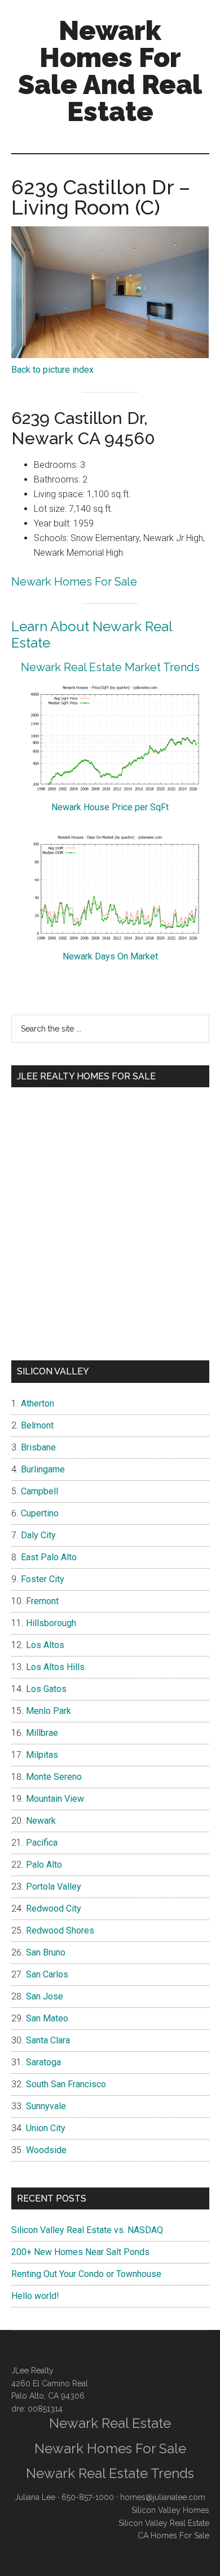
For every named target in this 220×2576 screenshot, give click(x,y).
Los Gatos (46, 1689)
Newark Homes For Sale (74, 582)
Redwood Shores (60, 1930)
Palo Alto (44, 1865)
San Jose (45, 1996)
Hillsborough (51, 1623)
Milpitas (42, 1755)
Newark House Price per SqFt (110, 807)
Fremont (42, 1601)
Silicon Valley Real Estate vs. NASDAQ (87, 2230)
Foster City (43, 1579)
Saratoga (43, 2062)
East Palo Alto (49, 1557)
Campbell (39, 1491)
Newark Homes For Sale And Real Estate (110, 71)
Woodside (46, 2150)
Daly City (38, 1535)
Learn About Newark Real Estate (92, 635)
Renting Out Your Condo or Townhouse (86, 2274)
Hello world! (35, 2296)
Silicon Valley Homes (170, 2510)
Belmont (37, 1425)
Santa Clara (48, 2040)
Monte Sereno (54, 1777)
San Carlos (47, 1974)
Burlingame (43, 1469)
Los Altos (45, 1645)
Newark (41, 1821)
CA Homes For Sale (173, 2535)
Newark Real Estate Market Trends (110, 667)
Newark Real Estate (110, 2423)
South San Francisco (66, 2084)
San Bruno (46, 1952)
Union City (46, 2128)
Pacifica (42, 1843)
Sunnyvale (46, 2106)
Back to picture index (52, 370)
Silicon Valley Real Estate (164, 2523)
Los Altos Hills (55, 1667)
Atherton (38, 1403)
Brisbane (38, 1447)
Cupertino (40, 1513)
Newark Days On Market (110, 956)
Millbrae (42, 1733)
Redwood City (54, 1908)
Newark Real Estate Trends (110, 2473)
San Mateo (47, 2018)
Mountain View (55, 1799)
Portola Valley (54, 1887)
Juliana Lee (35, 2497)
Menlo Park (49, 1711)
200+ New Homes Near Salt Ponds (80, 2252)
